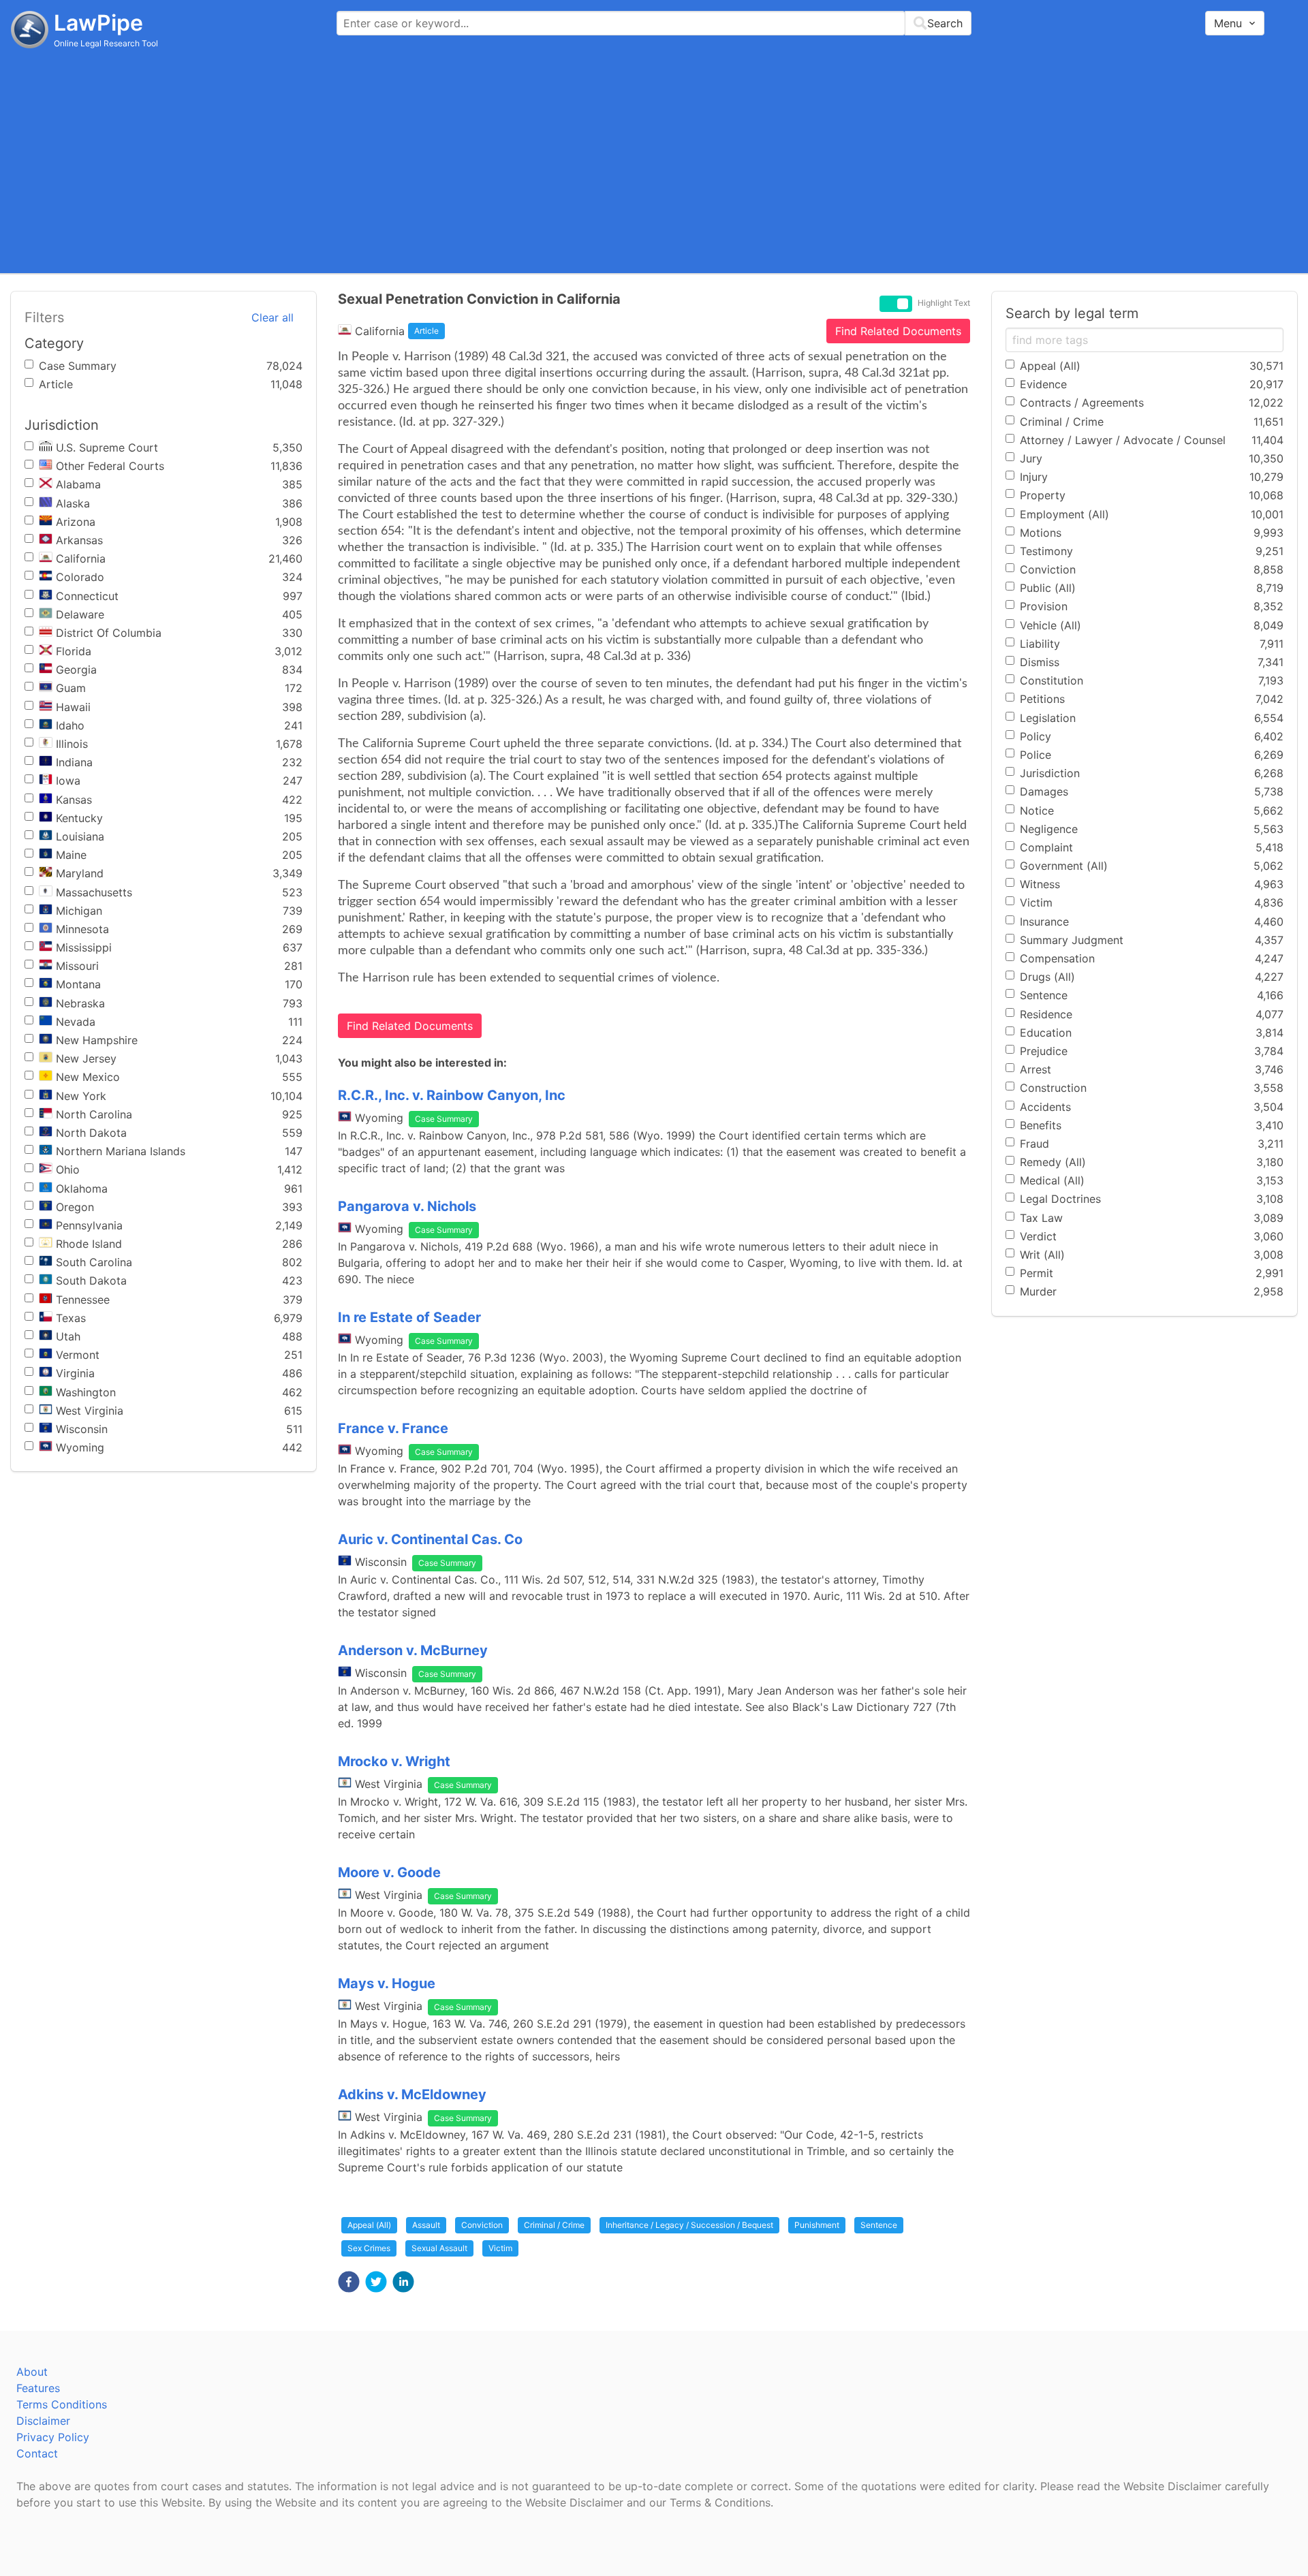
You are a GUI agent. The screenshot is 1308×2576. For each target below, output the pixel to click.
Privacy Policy (53, 2437)
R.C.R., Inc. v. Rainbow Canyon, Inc (452, 1095)
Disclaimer (43, 2421)
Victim (500, 2248)
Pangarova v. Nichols (407, 1206)
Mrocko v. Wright (394, 1761)
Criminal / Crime (554, 2225)
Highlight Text (944, 303)
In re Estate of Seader (409, 1317)
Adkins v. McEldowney (412, 2094)
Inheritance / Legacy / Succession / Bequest (689, 2225)
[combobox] (654, 23)
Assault (426, 2225)
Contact (37, 2453)
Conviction (482, 2225)
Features (38, 2388)
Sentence (879, 2225)
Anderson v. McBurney (413, 1650)
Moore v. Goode (389, 1872)
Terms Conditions (62, 2404)
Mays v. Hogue (387, 1983)
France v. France (393, 1428)
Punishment (817, 2225)
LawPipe (98, 23)
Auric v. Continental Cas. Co (430, 1539)
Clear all (272, 317)
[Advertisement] (654, 160)
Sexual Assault (439, 2248)
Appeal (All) (369, 2225)
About (32, 2372)
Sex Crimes (369, 2248)
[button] (349, 2282)
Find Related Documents (898, 331)
